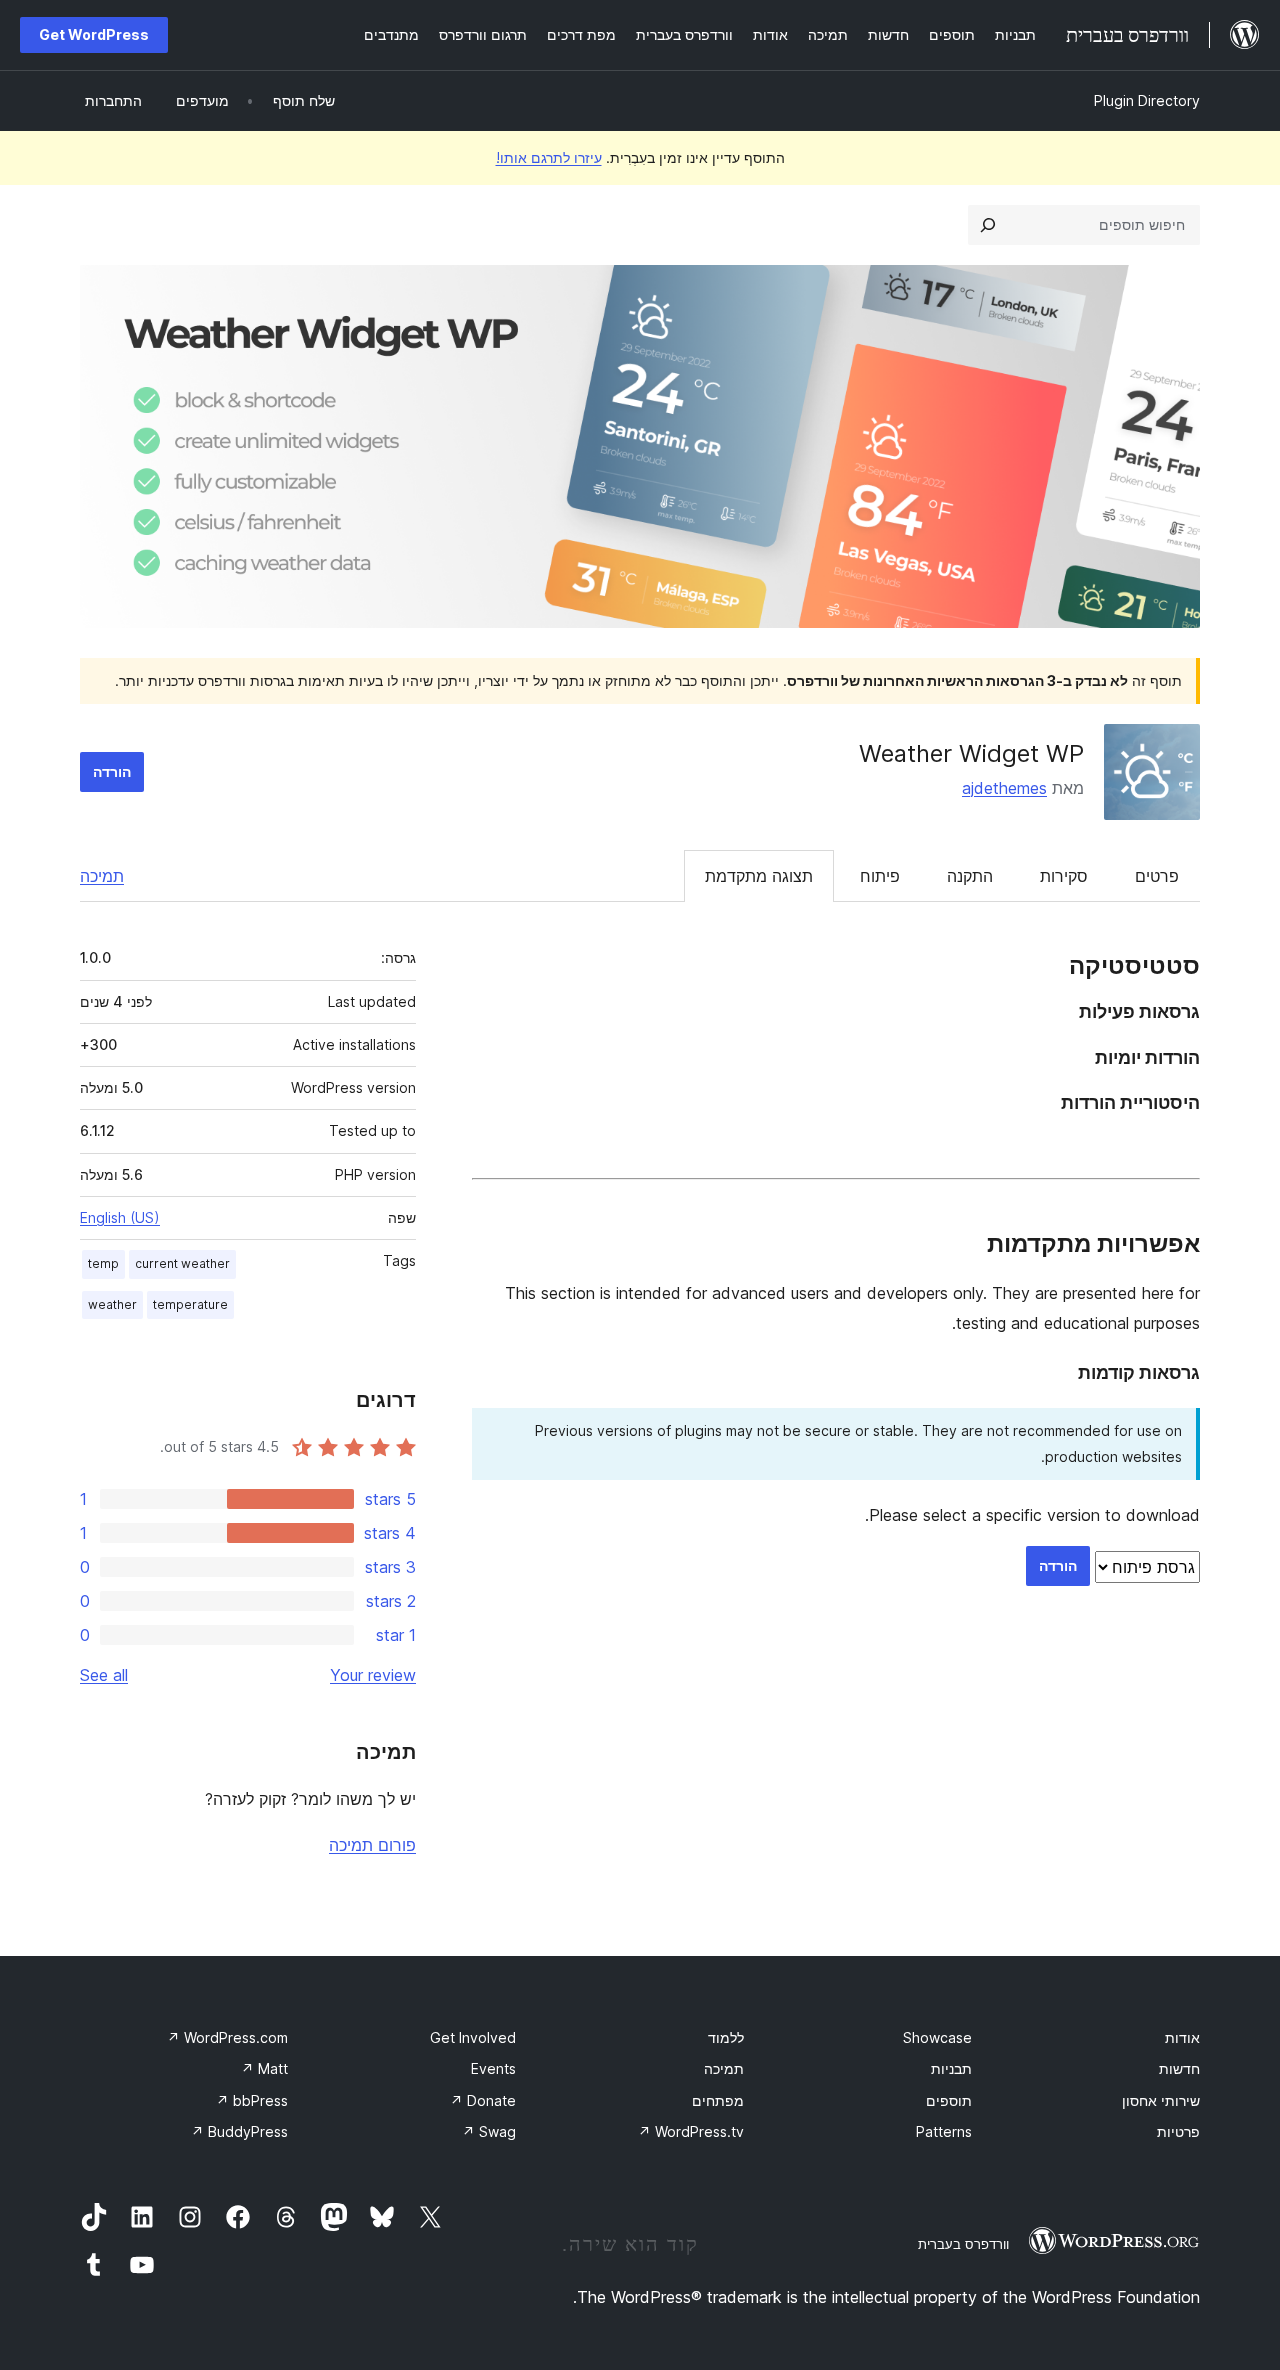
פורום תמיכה (372, 1845)
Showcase (937, 2037)
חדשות (1179, 2068)
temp (103, 1263)
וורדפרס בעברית (963, 2244)
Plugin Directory (1147, 100)
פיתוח (880, 876)
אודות (1182, 2037)
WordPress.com (227, 2037)
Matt (264, 2068)
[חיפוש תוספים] (988, 225)
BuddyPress (239, 2131)
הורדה (112, 771)
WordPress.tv (691, 2131)
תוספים (949, 2100)
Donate (483, 2100)
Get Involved (473, 2037)
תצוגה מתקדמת (759, 876)
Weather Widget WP (971, 753)
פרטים (1157, 876)
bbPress (252, 2100)
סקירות (1064, 876)
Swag (489, 2131)
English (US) (120, 1217)
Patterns (944, 2131)
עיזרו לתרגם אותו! (549, 157)
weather (112, 1304)
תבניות (951, 2068)
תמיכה (102, 876)
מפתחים (718, 2100)
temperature (190, 1304)
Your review (373, 1675)
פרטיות (1178, 2131)
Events (493, 2068)
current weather (182, 1263)
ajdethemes (1004, 788)
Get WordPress (94, 34)
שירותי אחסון (1161, 2100)
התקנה (970, 876)
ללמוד (726, 2037)
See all (104, 1675)
